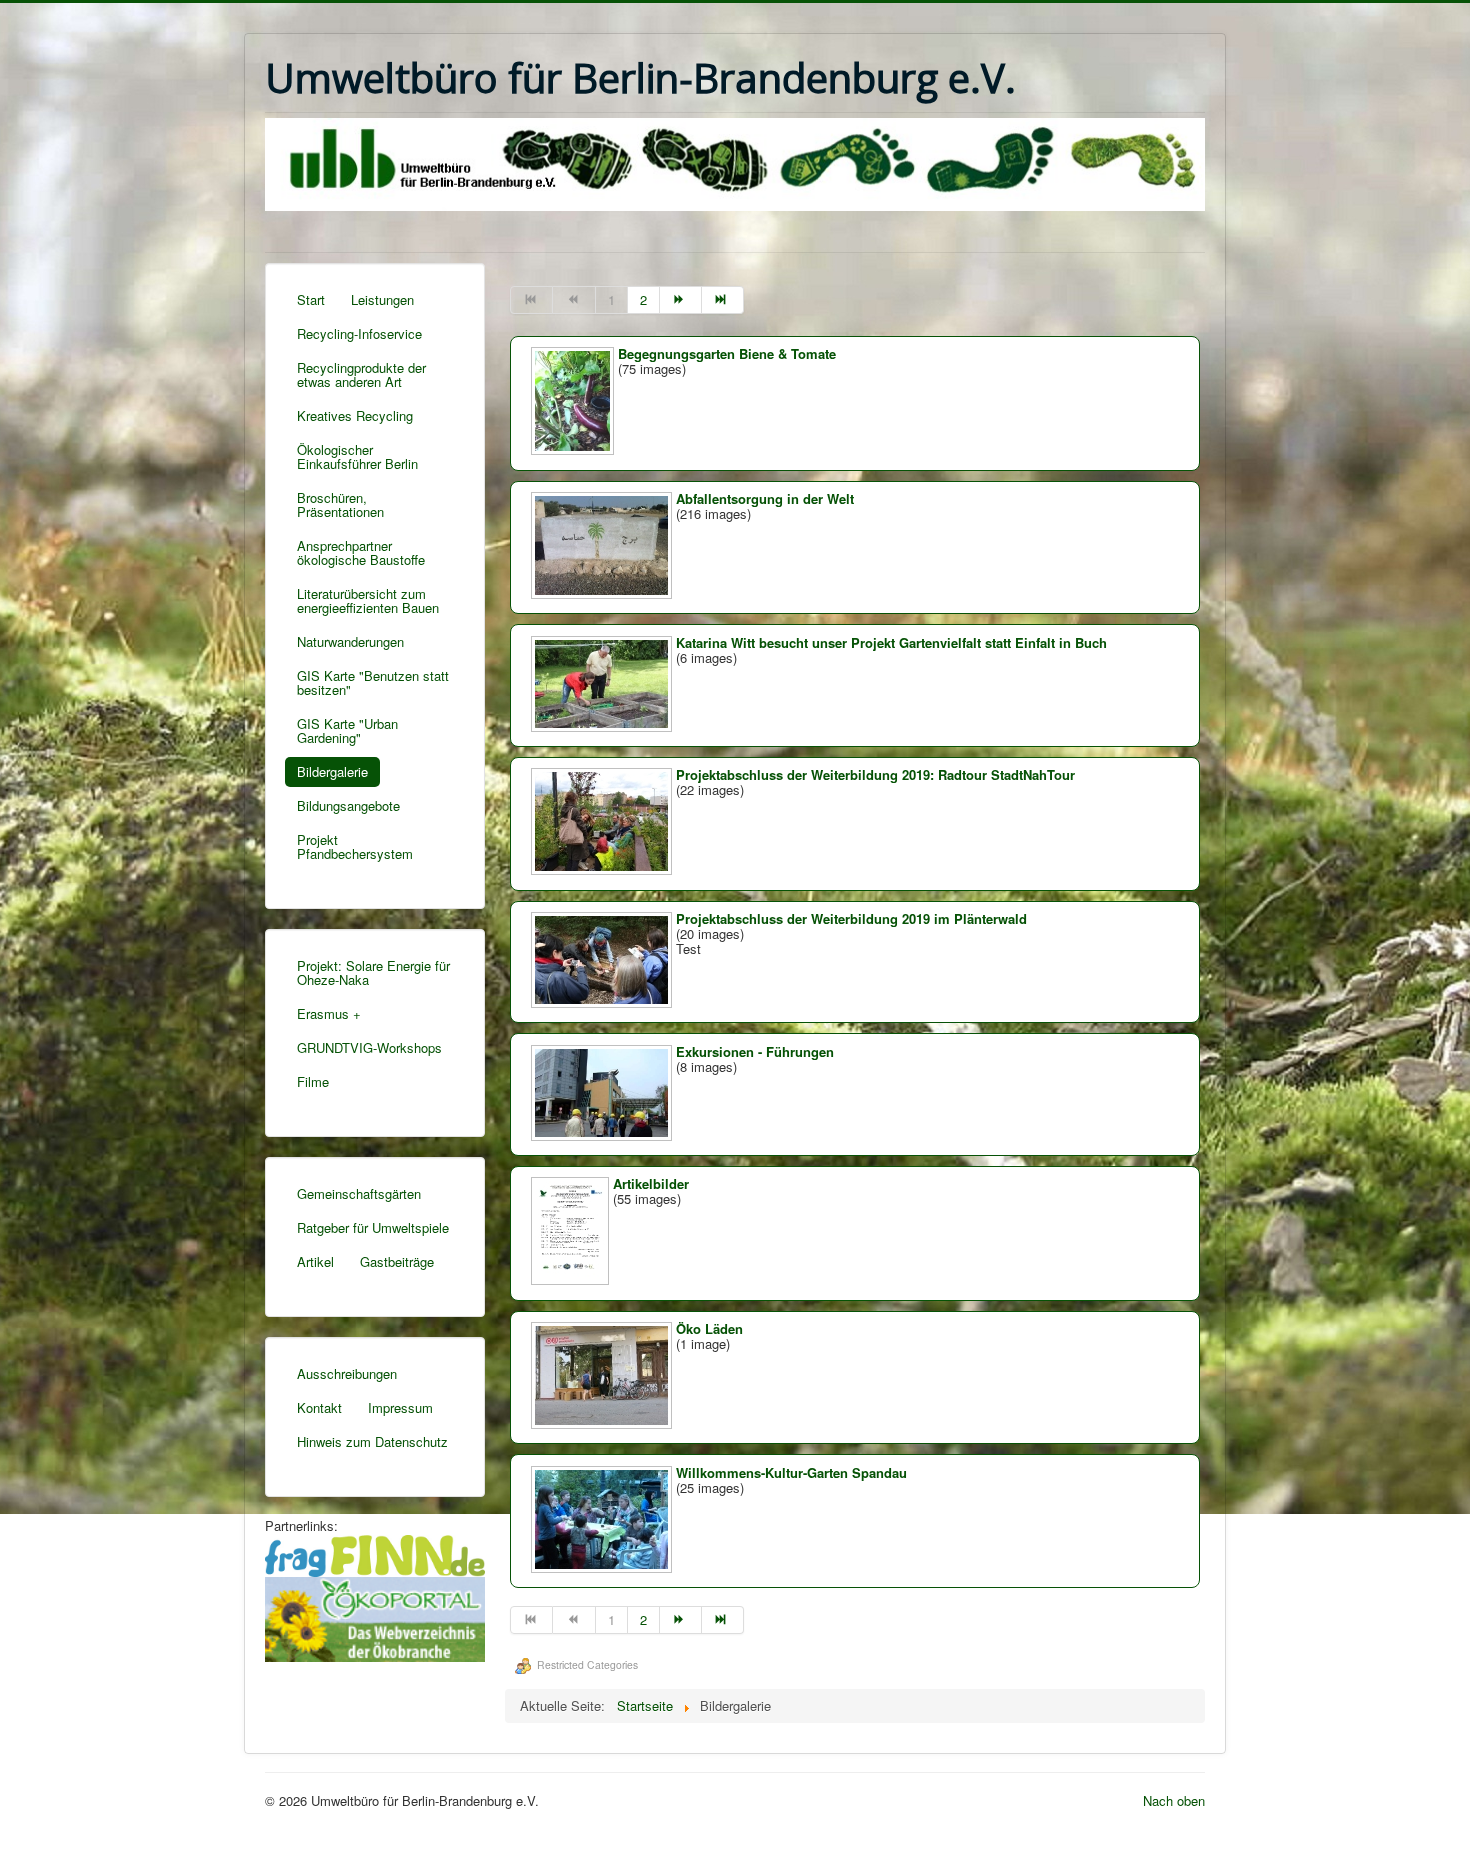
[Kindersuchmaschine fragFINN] (375, 1553)
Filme (313, 1081)
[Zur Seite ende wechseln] (723, 300)
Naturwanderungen (350, 641)
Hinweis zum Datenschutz (372, 1441)
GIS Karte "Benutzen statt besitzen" (373, 682)
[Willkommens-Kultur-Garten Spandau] (603, 1567)
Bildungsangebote (348, 805)
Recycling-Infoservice (359, 333)
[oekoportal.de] (375, 1616)
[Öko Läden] (603, 1423)
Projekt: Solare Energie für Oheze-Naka (373, 972)
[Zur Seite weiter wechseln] (681, 300)
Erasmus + (329, 1013)
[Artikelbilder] (572, 1279)
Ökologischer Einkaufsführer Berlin (357, 456)
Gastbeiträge (397, 1261)
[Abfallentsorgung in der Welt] (603, 593)
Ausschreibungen (347, 1373)
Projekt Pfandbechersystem (355, 846)
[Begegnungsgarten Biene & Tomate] (574, 449)
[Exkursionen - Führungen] (603, 1135)
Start (311, 299)
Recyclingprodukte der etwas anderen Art (361, 374)
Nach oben (1174, 1800)
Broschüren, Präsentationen (340, 504)
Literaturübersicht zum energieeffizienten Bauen (368, 600)
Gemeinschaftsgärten (359, 1193)
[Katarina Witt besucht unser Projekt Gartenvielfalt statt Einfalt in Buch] (603, 726)
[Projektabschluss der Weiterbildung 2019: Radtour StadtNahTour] (603, 869)
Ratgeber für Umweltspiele (373, 1227)
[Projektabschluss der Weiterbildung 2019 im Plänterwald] (603, 1002)
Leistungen (382, 299)
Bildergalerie (332, 771)
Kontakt (319, 1407)
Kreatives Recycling (355, 415)
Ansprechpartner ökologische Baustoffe (361, 552)
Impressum (400, 1407)
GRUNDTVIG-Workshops (369, 1047)
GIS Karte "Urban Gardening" (347, 730)
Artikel (315, 1261)
